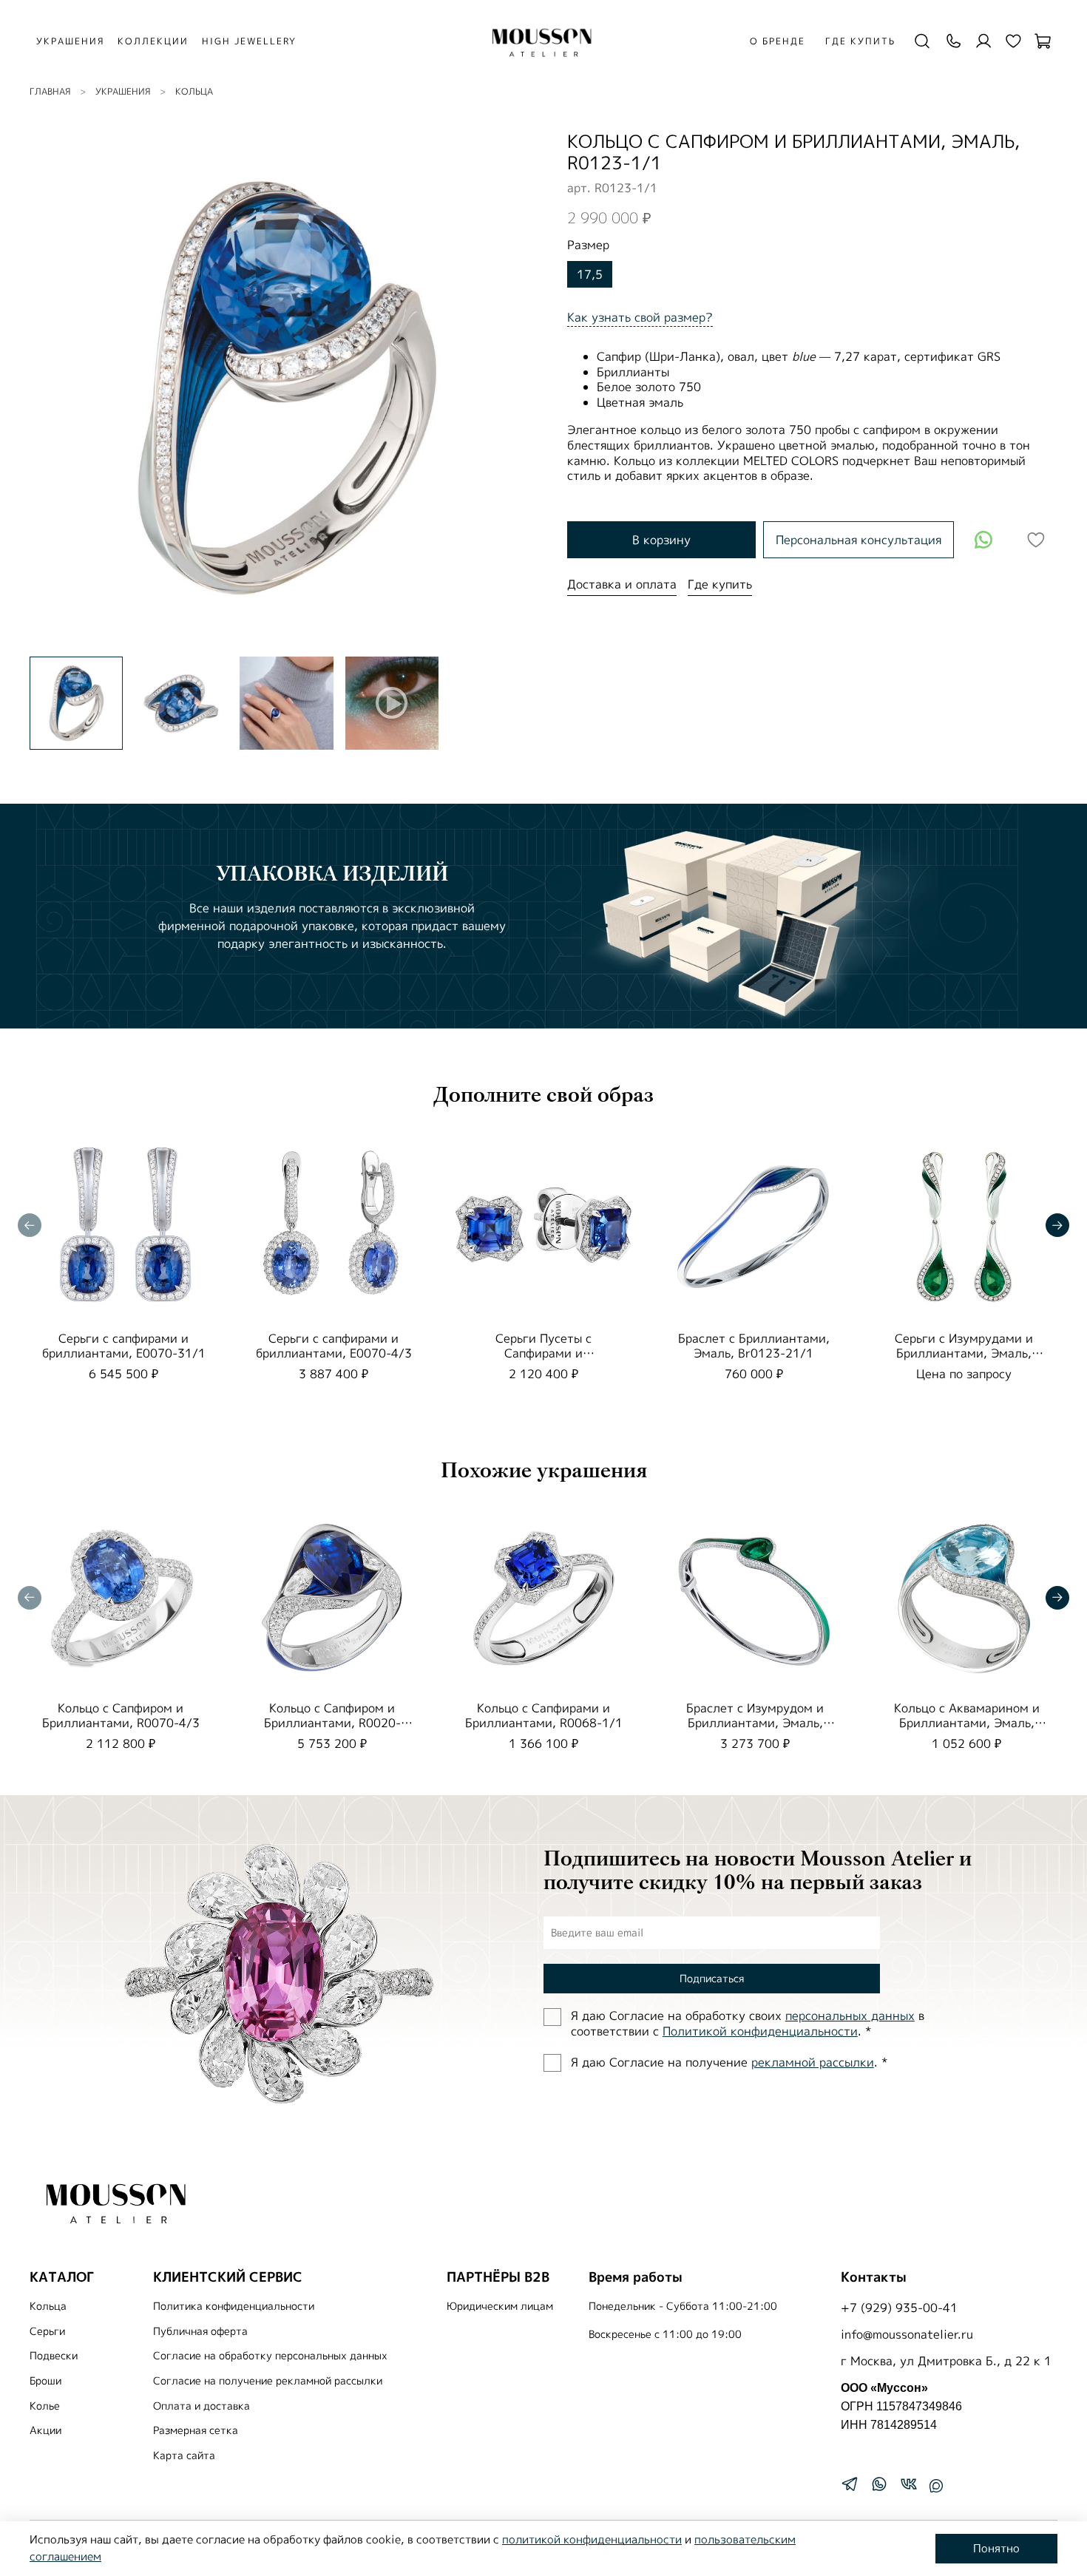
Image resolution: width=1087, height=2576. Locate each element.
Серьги (47, 2331)
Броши (45, 2381)
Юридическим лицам (500, 2306)
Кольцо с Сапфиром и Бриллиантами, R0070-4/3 (121, 1715)
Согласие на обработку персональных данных (270, 2356)
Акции (45, 2430)
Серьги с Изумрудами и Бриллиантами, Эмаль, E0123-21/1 (964, 1353)
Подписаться (712, 1978)
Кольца (194, 91)
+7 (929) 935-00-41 (899, 2308)
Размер (588, 245)
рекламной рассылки (813, 2062)
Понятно (996, 2548)
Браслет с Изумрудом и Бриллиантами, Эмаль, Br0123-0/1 (755, 1723)
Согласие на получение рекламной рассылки (268, 2381)
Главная (50, 91)
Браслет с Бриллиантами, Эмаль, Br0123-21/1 (754, 1346)
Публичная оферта (200, 2331)
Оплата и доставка (202, 2406)
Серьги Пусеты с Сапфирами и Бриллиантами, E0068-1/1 (543, 1353)
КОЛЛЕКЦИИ (153, 41)
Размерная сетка (196, 2430)
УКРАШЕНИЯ (70, 41)
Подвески (54, 2356)
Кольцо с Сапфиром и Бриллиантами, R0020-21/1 (332, 1723)
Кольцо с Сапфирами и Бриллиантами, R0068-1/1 (544, 1715)
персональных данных (850, 2016)
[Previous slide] (53, 387)
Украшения (123, 91)
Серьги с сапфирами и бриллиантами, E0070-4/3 (334, 1346)
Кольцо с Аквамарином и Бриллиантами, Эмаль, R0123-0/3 (967, 1723)
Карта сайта (184, 2455)
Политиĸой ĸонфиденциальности (760, 2031)
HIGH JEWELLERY (249, 41)
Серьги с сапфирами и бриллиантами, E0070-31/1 (124, 1346)
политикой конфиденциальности (592, 2539)
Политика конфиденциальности (234, 2306)
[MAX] (936, 2486)
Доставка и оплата (622, 584)
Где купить (860, 41)
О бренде (778, 41)
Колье (45, 2406)
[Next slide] (520, 387)
